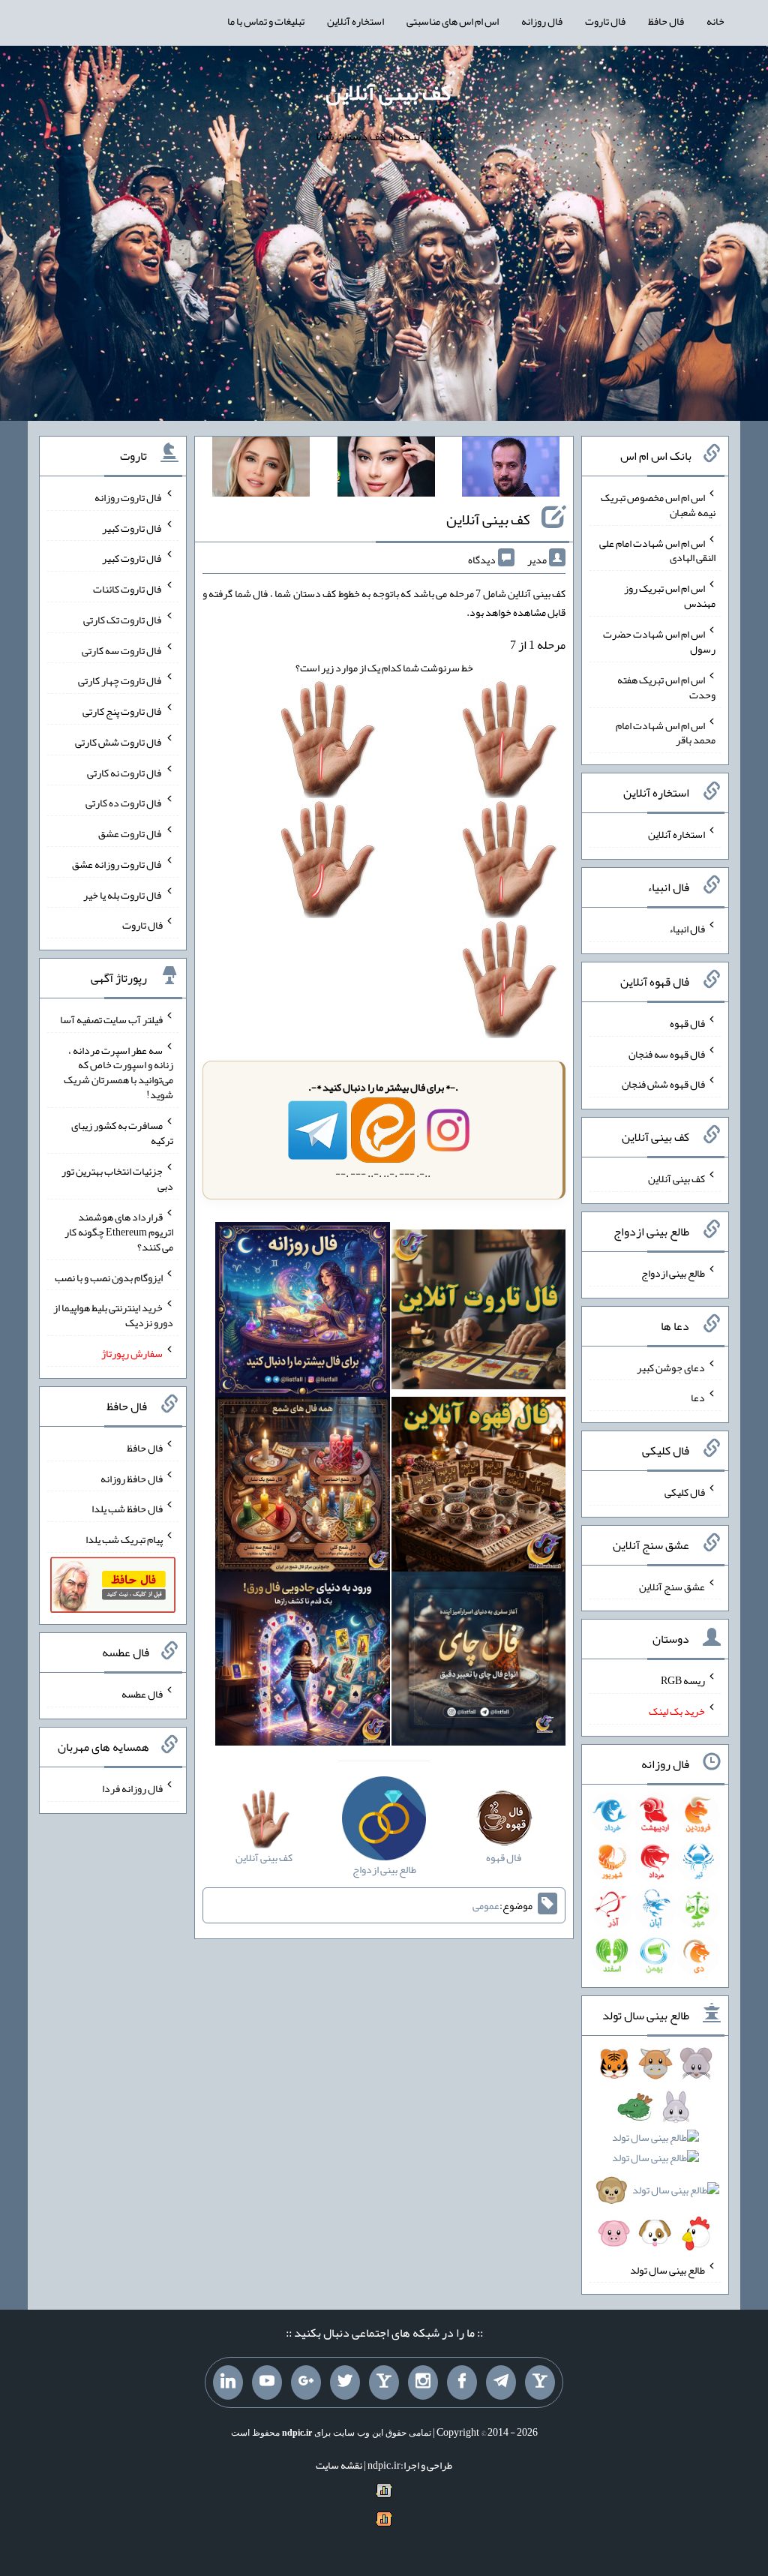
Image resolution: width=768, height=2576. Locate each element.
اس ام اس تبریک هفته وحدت (666, 687)
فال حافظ (666, 21)
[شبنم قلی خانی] (261, 470)
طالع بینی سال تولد (667, 2269)
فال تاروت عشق (130, 833)
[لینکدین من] (228, 2382)
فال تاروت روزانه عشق (117, 864)
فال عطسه (142, 1694)
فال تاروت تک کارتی (123, 620)
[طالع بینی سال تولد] (655, 2153)
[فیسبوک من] (462, 2382)
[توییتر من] (345, 2382)
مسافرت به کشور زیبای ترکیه (122, 1133)
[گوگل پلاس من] (306, 2382)
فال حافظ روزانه (132, 1478)
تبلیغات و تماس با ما (266, 21)
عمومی (486, 1905)
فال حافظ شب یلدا (127, 1509)
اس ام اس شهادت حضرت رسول (659, 641)
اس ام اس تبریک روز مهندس (670, 596)
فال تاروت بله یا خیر (123, 894)
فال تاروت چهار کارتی (120, 680)
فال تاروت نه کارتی (125, 772)
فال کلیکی (685, 1492)
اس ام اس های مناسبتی (453, 21)
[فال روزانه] (303, 1313)
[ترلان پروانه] (386, 470)
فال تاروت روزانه (129, 497)
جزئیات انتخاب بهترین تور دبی (117, 1178)
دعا (698, 1398)
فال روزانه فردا (132, 1788)
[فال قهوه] (479, 1488)
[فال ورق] (303, 1662)
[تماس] (384, 2382)
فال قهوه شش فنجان (663, 1084)
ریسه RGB (683, 1680)
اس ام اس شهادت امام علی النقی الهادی (657, 550)
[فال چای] (479, 1662)
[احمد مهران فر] (511, 470)
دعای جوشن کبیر (671, 1367)
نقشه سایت (339, 2465)
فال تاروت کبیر (132, 527)
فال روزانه (542, 21)
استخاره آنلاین (355, 21)
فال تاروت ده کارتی (124, 803)
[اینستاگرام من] (423, 2382)
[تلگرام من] (501, 2382)
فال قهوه (687, 1023)
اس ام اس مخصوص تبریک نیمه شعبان (658, 505)
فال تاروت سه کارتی (122, 650)
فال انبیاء (687, 929)
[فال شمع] (303, 1488)
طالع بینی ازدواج (673, 1273)
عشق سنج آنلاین (672, 1586)
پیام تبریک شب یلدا (124, 1539)
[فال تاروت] (479, 1313)
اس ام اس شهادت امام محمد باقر (666, 732)
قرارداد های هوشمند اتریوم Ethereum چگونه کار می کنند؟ (119, 1232)
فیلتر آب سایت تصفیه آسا (111, 1019)
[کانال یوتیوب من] (267, 2382)
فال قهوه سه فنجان (667, 1053)
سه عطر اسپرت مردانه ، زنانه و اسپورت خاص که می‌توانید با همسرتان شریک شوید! (118, 1072)
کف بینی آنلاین (388, 92)
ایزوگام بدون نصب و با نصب (109, 1277)
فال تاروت (605, 21)
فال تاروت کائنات (128, 589)
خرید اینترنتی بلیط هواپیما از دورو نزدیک (113, 1315)
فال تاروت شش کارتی (119, 742)
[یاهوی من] (540, 2382)
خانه (715, 21)
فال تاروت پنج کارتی (123, 711)
